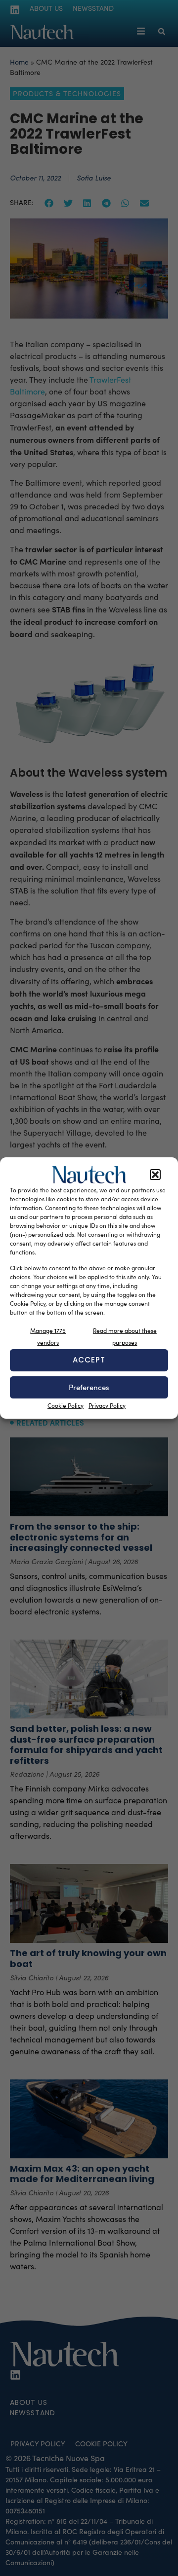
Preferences (89, 1387)
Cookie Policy (66, 1405)
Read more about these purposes (125, 1336)
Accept (89, 1360)
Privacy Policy (107, 1405)
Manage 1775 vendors (48, 1336)
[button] (155, 1175)
